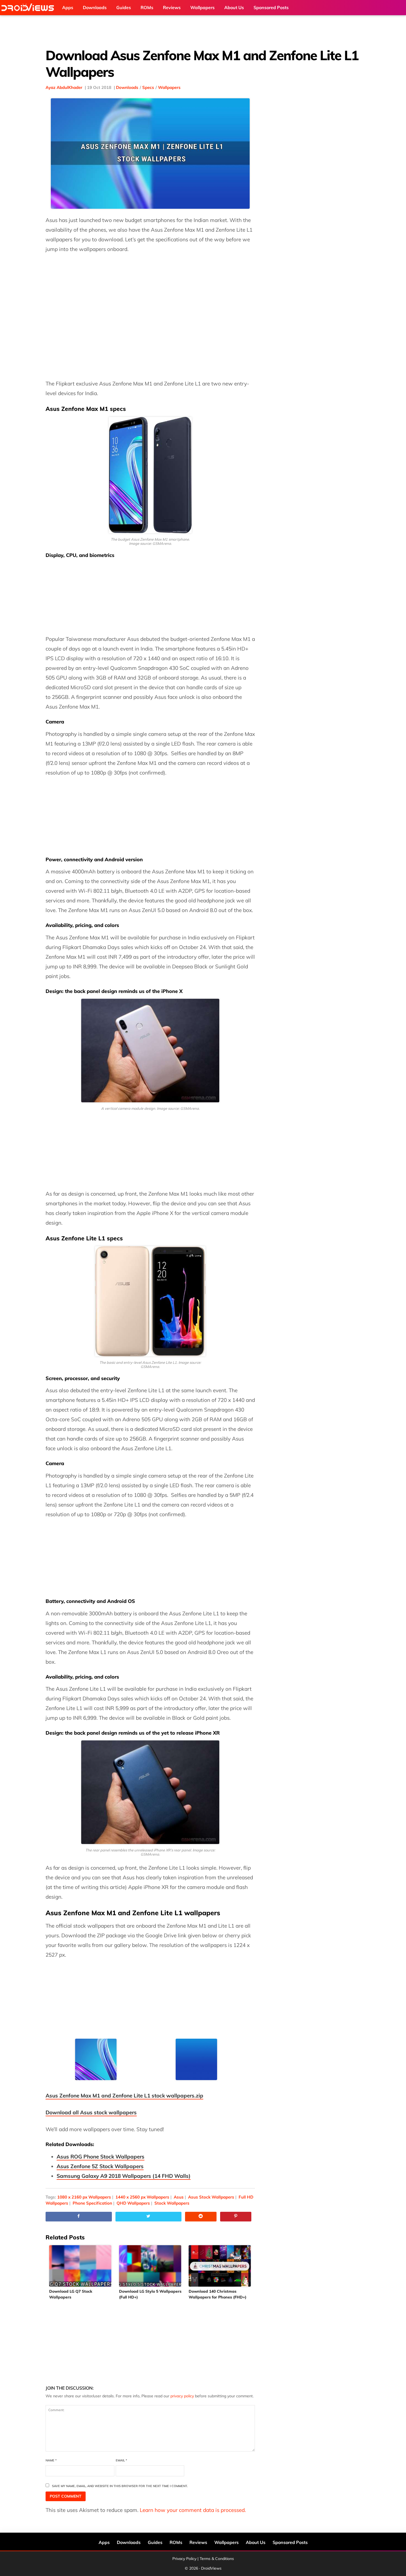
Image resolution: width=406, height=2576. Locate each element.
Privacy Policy (184, 2559)
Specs (148, 87)
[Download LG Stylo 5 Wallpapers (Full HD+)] (150, 2266)
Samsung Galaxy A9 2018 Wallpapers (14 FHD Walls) (124, 2176)
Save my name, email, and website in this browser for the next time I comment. (120, 2486)
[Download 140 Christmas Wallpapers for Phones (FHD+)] (220, 2266)
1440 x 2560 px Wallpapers (142, 2197)
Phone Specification (92, 2203)
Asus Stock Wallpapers (211, 2197)
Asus (179, 2197)
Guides (155, 2542)
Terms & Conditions (217, 2559)
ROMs (176, 2542)
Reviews (198, 2542)
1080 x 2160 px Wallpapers (84, 2197)
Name (51, 2460)
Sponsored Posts (290, 2542)
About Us (256, 2542)
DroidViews (29, 8)
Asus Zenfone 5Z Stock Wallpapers (100, 2166)
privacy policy (182, 2396)
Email (121, 2460)
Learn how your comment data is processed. (193, 2510)
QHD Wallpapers (133, 2203)
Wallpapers (169, 87)
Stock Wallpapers (172, 2203)
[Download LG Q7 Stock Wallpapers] (81, 2266)
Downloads (127, 87)
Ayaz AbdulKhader (64, 87)
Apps (104, 2542)
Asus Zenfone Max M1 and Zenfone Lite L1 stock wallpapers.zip (124, 2096)
